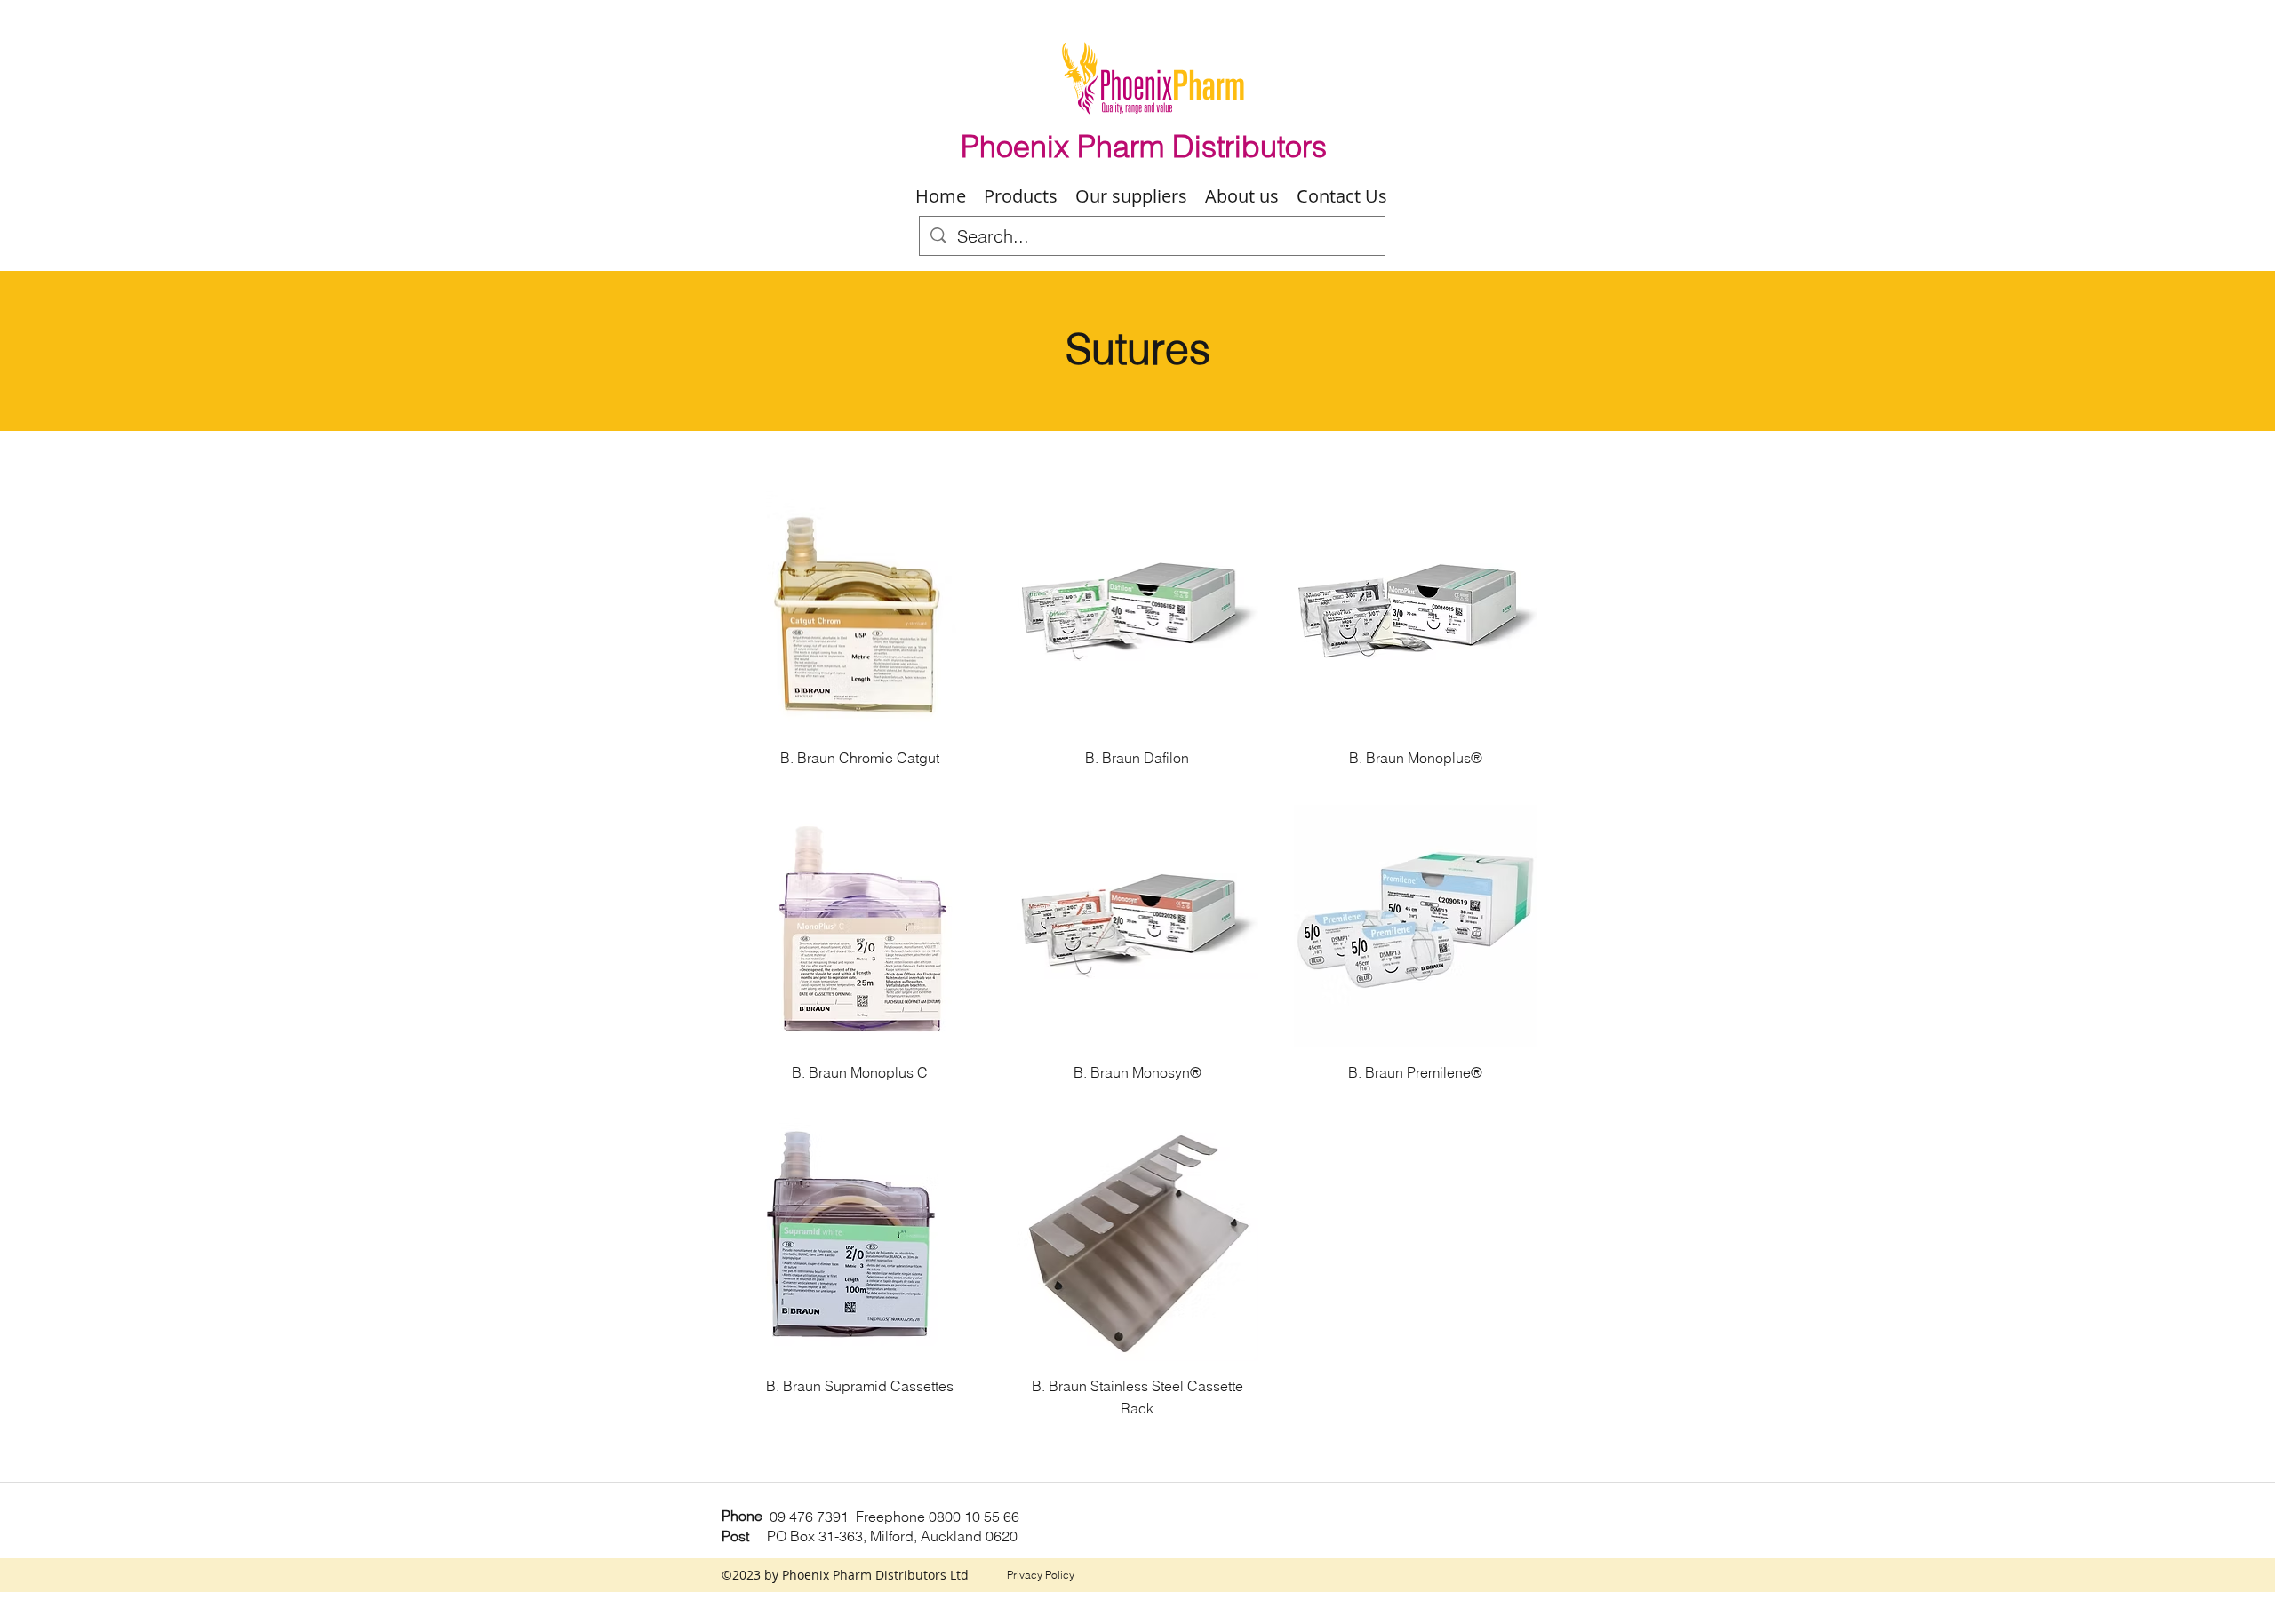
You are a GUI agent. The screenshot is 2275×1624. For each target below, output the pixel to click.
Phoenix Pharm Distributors (1144, 147)
